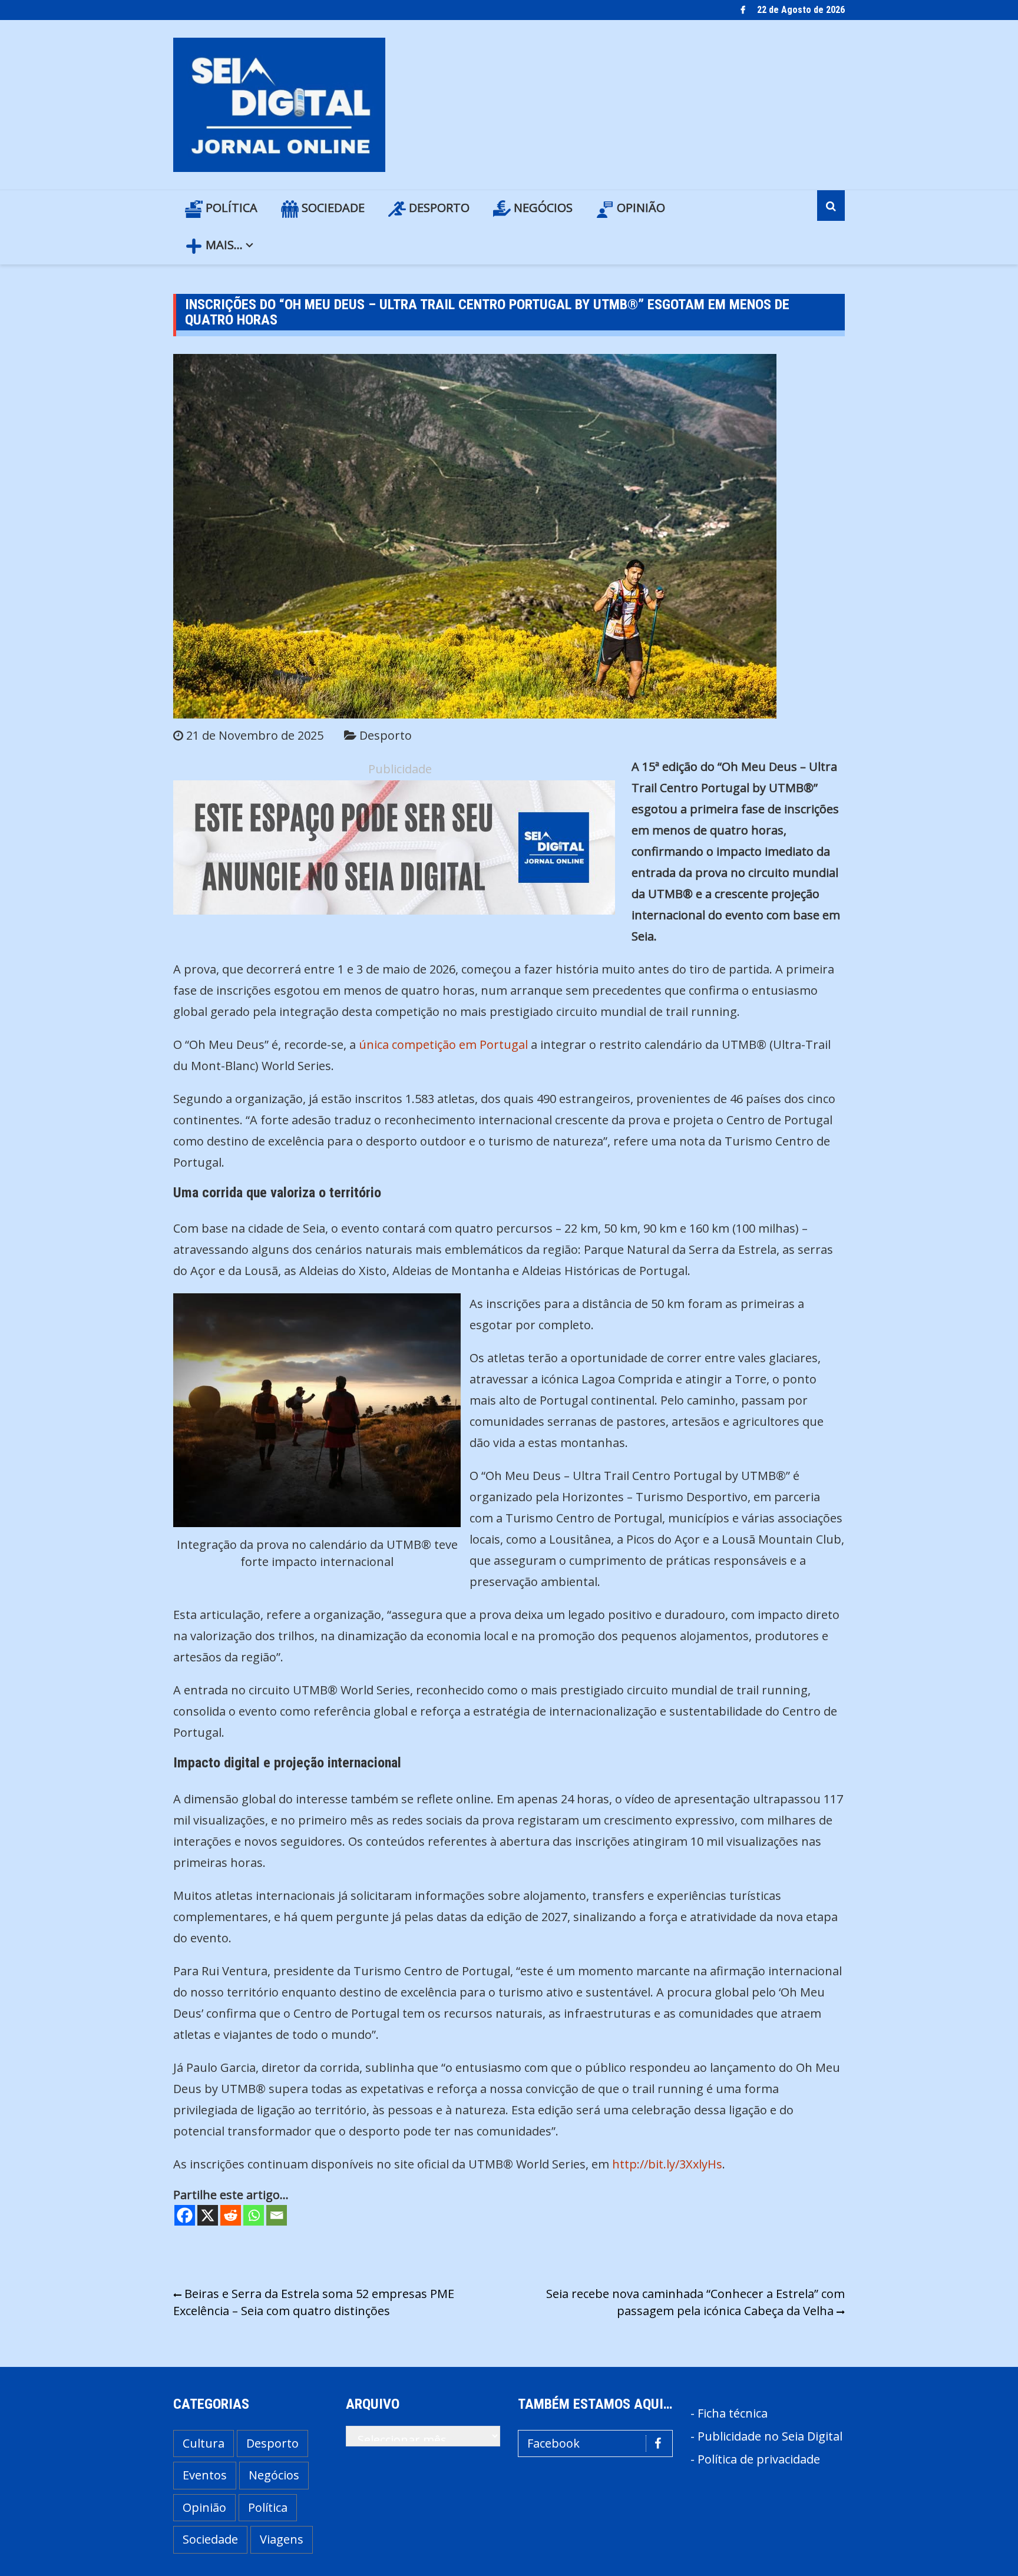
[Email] (277, 2215)
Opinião (639, 208)
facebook (743, 10)
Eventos (205, 2475)
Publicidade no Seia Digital (770, 2436)
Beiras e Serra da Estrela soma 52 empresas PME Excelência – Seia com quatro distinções (314, 2302)
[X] (208, 2215)
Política (230, 208)
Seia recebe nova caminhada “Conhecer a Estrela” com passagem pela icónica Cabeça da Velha (695, 2302)
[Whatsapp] (254, 2215)
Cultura (204, 2443)
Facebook (553, 2443)
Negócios (542, 208)
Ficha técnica (733, 2413)
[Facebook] (185, 2215)
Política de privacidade (759, 2459)
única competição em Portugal (443, 1044)
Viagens (282, 2539)
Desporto (438, 208)
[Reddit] (231, 2215)
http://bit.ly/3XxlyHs (667, 2164)
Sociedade (332, 208)
